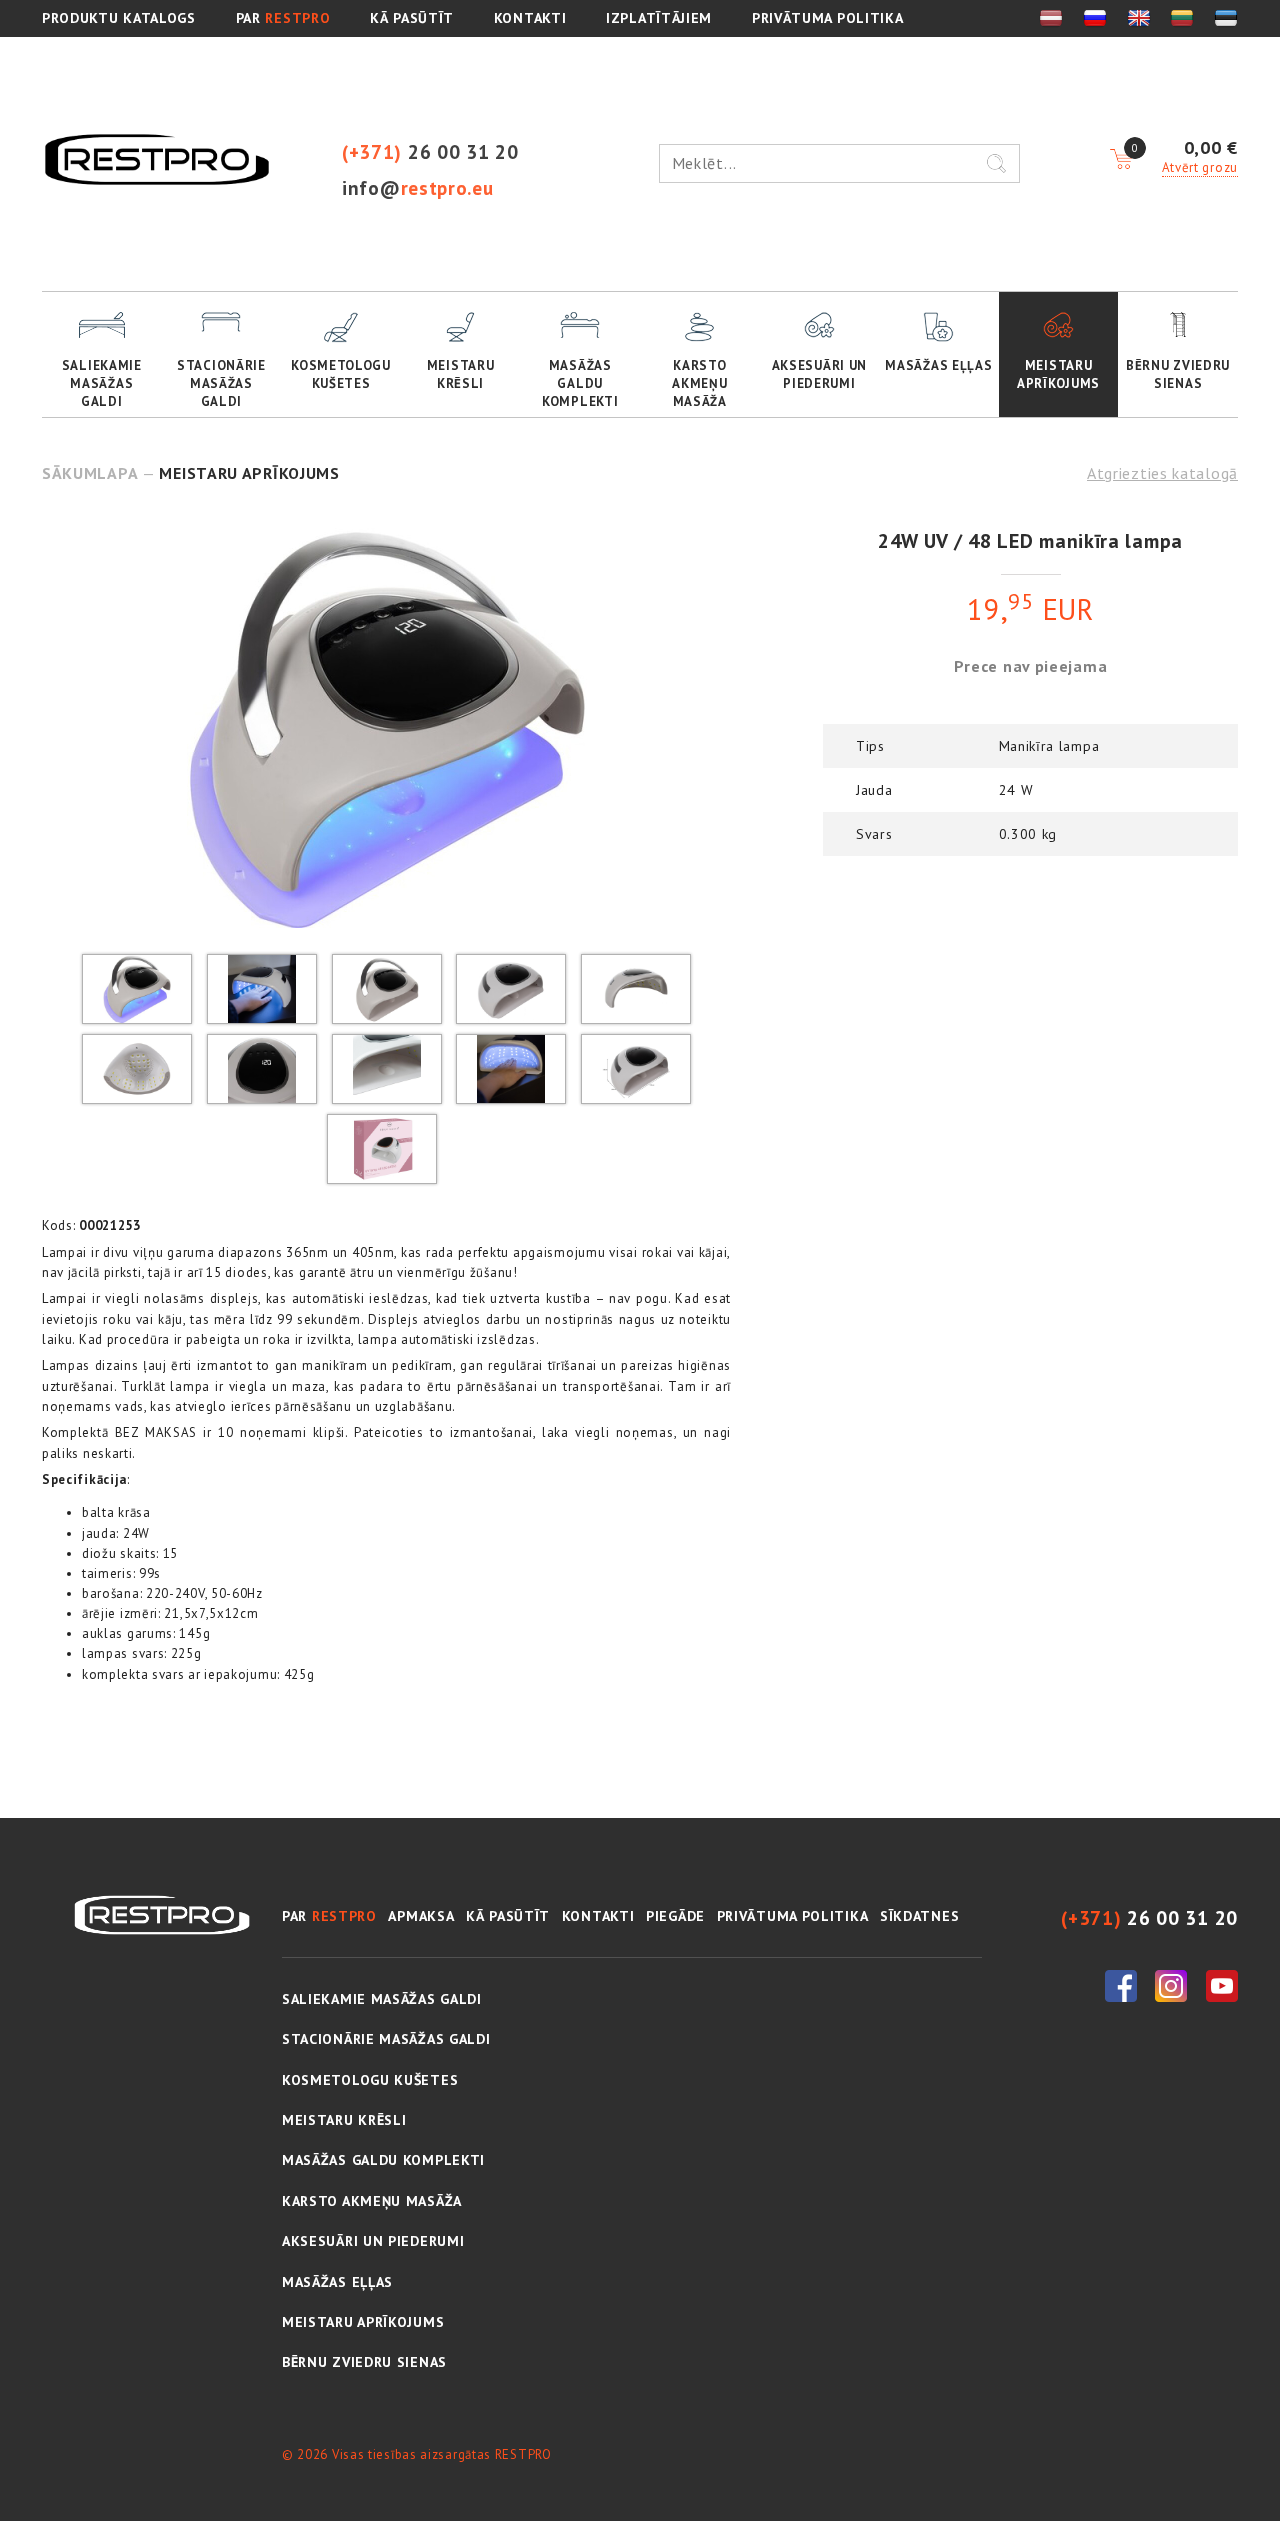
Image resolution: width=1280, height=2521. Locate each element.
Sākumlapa (90, 473)
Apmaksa (421, 1916)
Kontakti (598, 1916)
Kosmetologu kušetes (341, 374)
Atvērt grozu (1200, 167)
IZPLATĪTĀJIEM (659, 18)
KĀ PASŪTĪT (412, 18)
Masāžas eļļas (938, 365)
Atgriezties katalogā (1162, 473)
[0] (1121, 160)
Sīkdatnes (919, 1916)
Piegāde (675, 1916)
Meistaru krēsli (461, 374)
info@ (418, 187)
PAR (283, 18)
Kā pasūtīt (508, 1916)
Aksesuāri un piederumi (819, 374)
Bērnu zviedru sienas (1178, 374)
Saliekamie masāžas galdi (102, 383)
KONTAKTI (530, 18)
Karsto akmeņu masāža (699, 383)
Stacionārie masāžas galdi (221, 383)
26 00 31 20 (430, 151)
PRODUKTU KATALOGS (119, 18)
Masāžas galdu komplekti (580, 383)
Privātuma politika (828, 18)
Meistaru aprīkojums (1058, 374)
